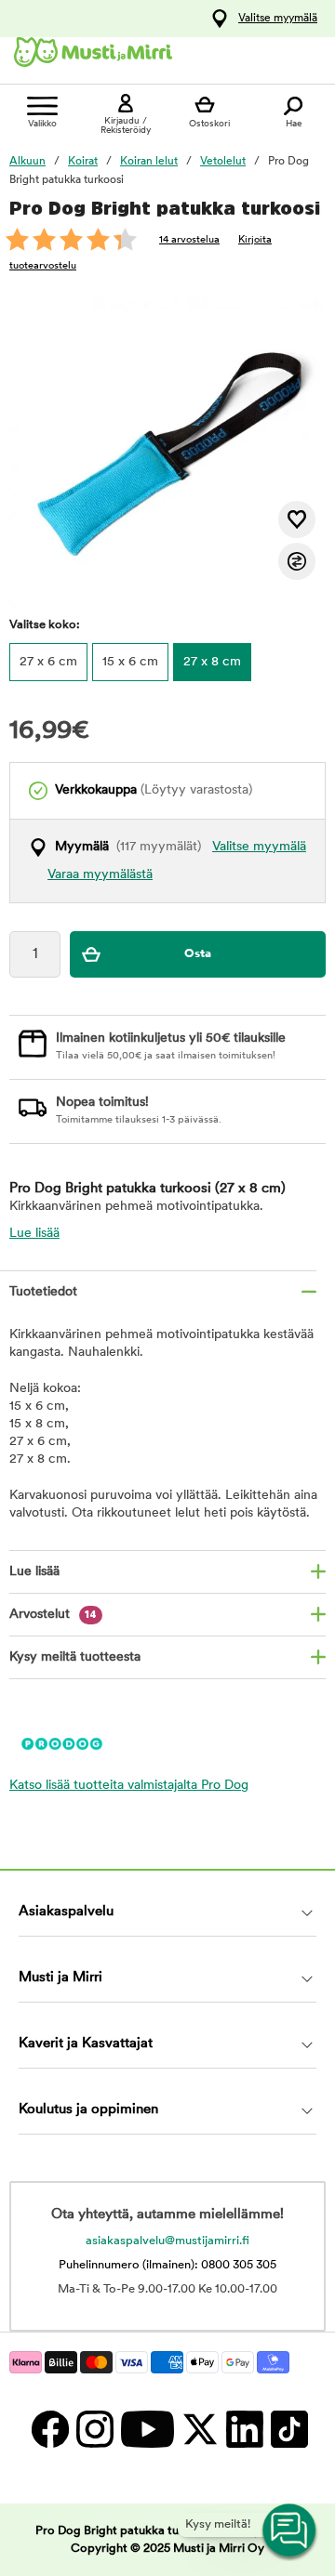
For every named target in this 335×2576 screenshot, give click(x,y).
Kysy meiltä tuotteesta (75, 1657)
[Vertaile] (297, 561)
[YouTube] (147, 2429)
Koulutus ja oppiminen (88, 2110)
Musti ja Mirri (60, 1978)
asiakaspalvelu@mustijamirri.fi (167, 2241)
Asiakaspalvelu (66, 1912)
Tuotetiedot (43, 1292)
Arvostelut (53, 1615)
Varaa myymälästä (100, 875)
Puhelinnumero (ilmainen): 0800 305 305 (167, 2265)
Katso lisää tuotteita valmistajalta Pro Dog (129, 1786)
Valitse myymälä (278, 19)
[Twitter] (199, 2429)
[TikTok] (287, 2429)
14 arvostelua (189, 240)
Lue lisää (34, 1234)
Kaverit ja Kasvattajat (86, 2044)
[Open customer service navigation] (290, 2531)
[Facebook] (49, 2429)
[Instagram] (94, 2429)
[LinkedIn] (244, 2429)
